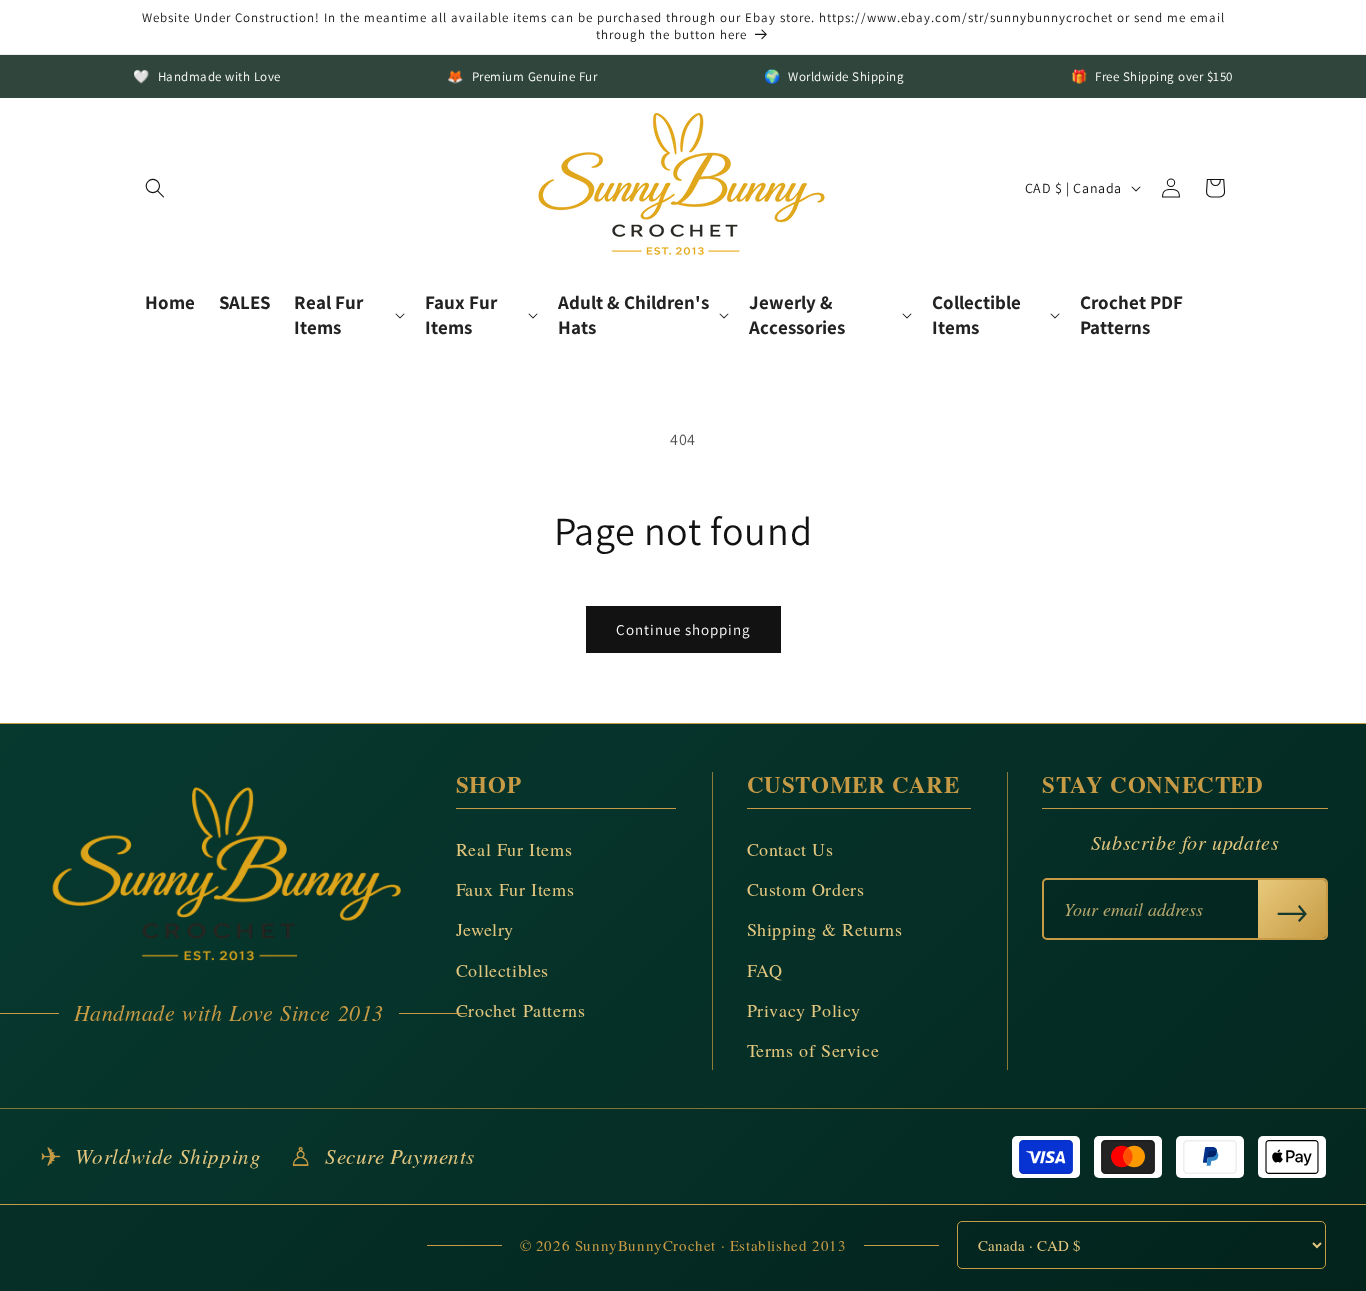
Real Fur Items (514, 849)
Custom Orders (806, 889)
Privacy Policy (804, 1010)
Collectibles (502, 970)
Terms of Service (813, 1050)
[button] (155, 188)
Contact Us (790, 849)
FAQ (765, 970)
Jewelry (485, 929)
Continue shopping (683, 629)
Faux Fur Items (515, 889)
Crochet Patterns (521, 1010)
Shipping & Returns (825, 929)
